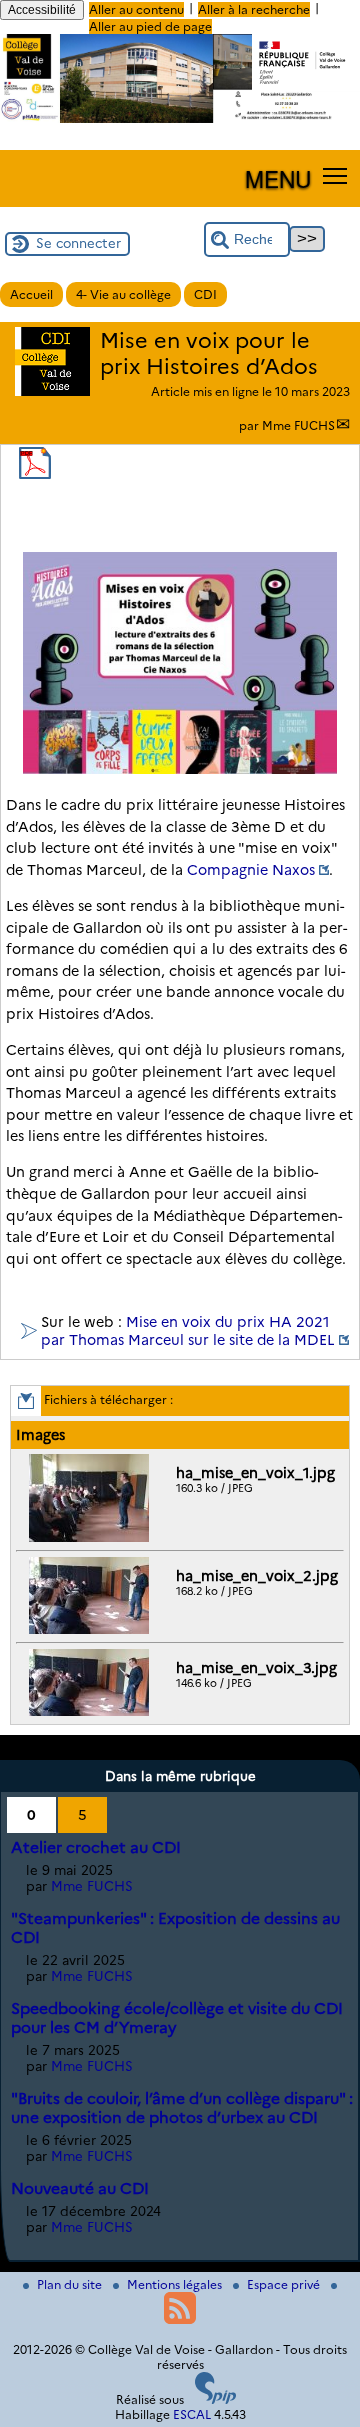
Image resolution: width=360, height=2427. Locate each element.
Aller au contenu (136, 9)
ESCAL (192, 2414)
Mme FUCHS (298, 425)
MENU (278, 178)
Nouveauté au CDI (80, 2188)
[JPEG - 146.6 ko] (91, 1711)
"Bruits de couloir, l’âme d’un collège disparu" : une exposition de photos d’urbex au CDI (182, 2108)
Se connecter (78, 243)
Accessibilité (42, 10)
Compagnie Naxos (251, 870)
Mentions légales (176, 2284)
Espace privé (285, 2284)
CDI (205, 294)
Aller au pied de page (150, 26)
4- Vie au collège (123, 294)
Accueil (31, 294)
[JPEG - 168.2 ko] (91, 1629)
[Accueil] (180, 118)
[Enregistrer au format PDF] (35, 474)
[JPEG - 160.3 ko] (91, 1537)
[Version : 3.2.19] (216, 2399)
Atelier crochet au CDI (96, 1847)
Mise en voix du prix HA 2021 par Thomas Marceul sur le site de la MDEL (188, 1331)
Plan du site (71, 2284)
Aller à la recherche (254, 9)
